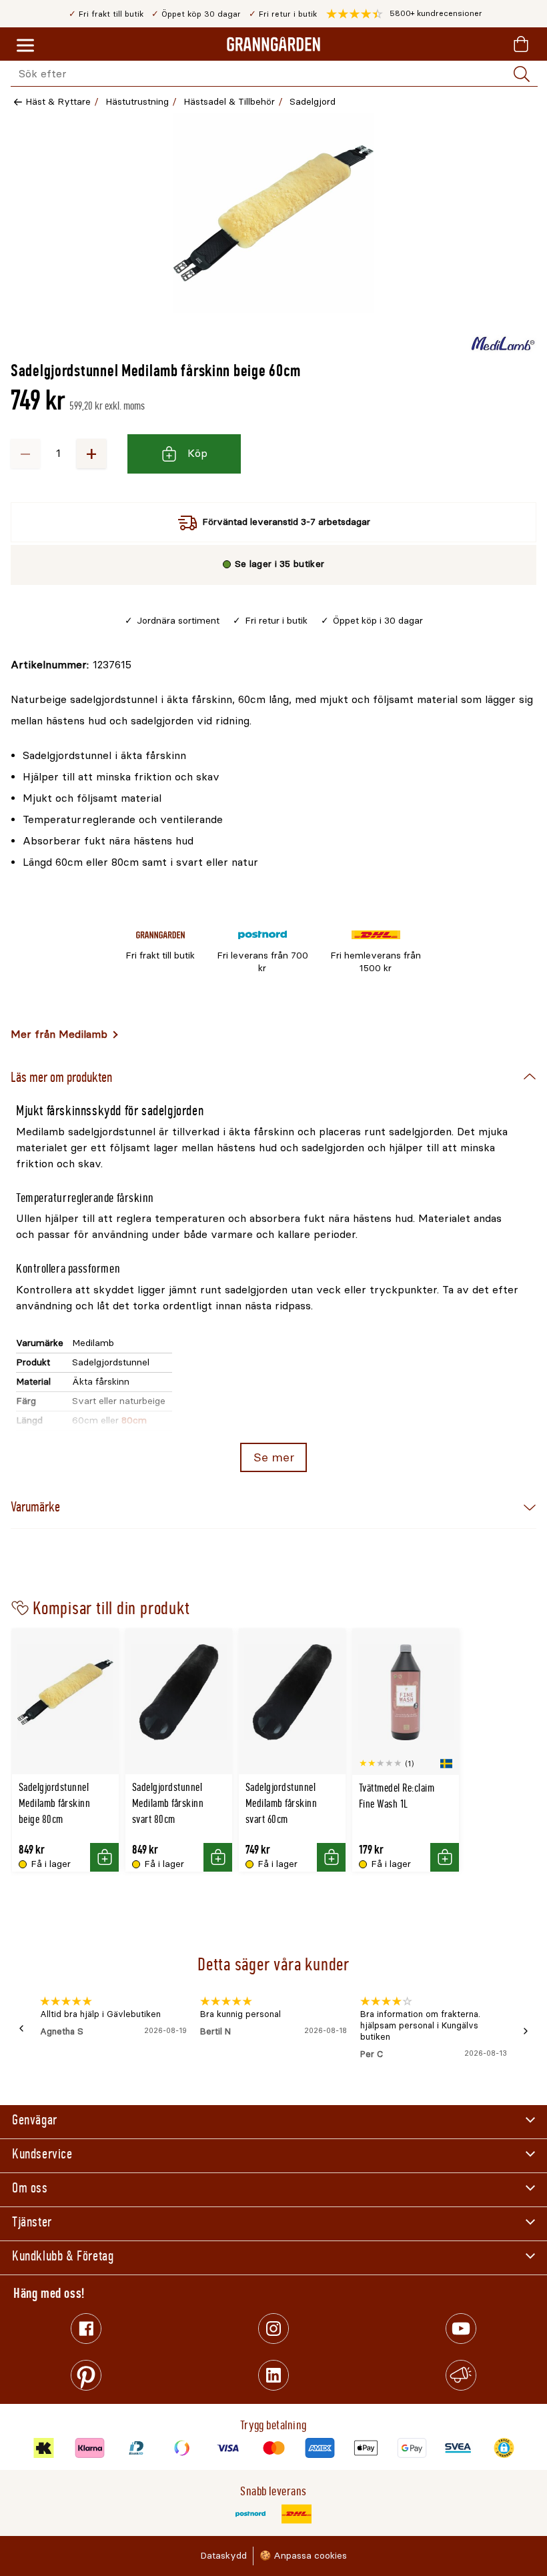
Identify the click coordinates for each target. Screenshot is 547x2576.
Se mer (274, 1457)
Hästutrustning (137, 102)
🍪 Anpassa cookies (303, 2556)
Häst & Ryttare (58, 102)
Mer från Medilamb (59, 1034)
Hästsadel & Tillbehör (229, 102)
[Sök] (522, 74)
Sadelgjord (313, 102)
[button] (404, 14)
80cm (134, 1420)
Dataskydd (223, 2556)
